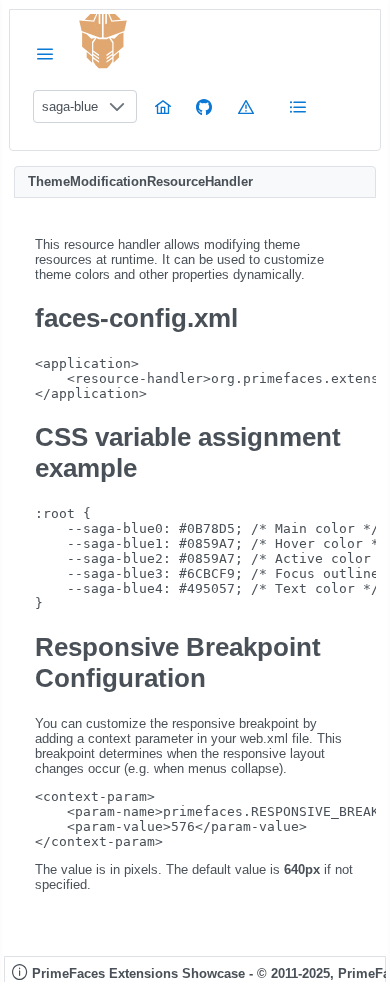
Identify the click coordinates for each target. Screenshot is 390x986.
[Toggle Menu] (45, 53)
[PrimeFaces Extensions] (103, 41)
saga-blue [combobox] (70, 106)
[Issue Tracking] (246, 106)
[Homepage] (163, 106)
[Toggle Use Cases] (298, 106)
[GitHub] (204, 106)
